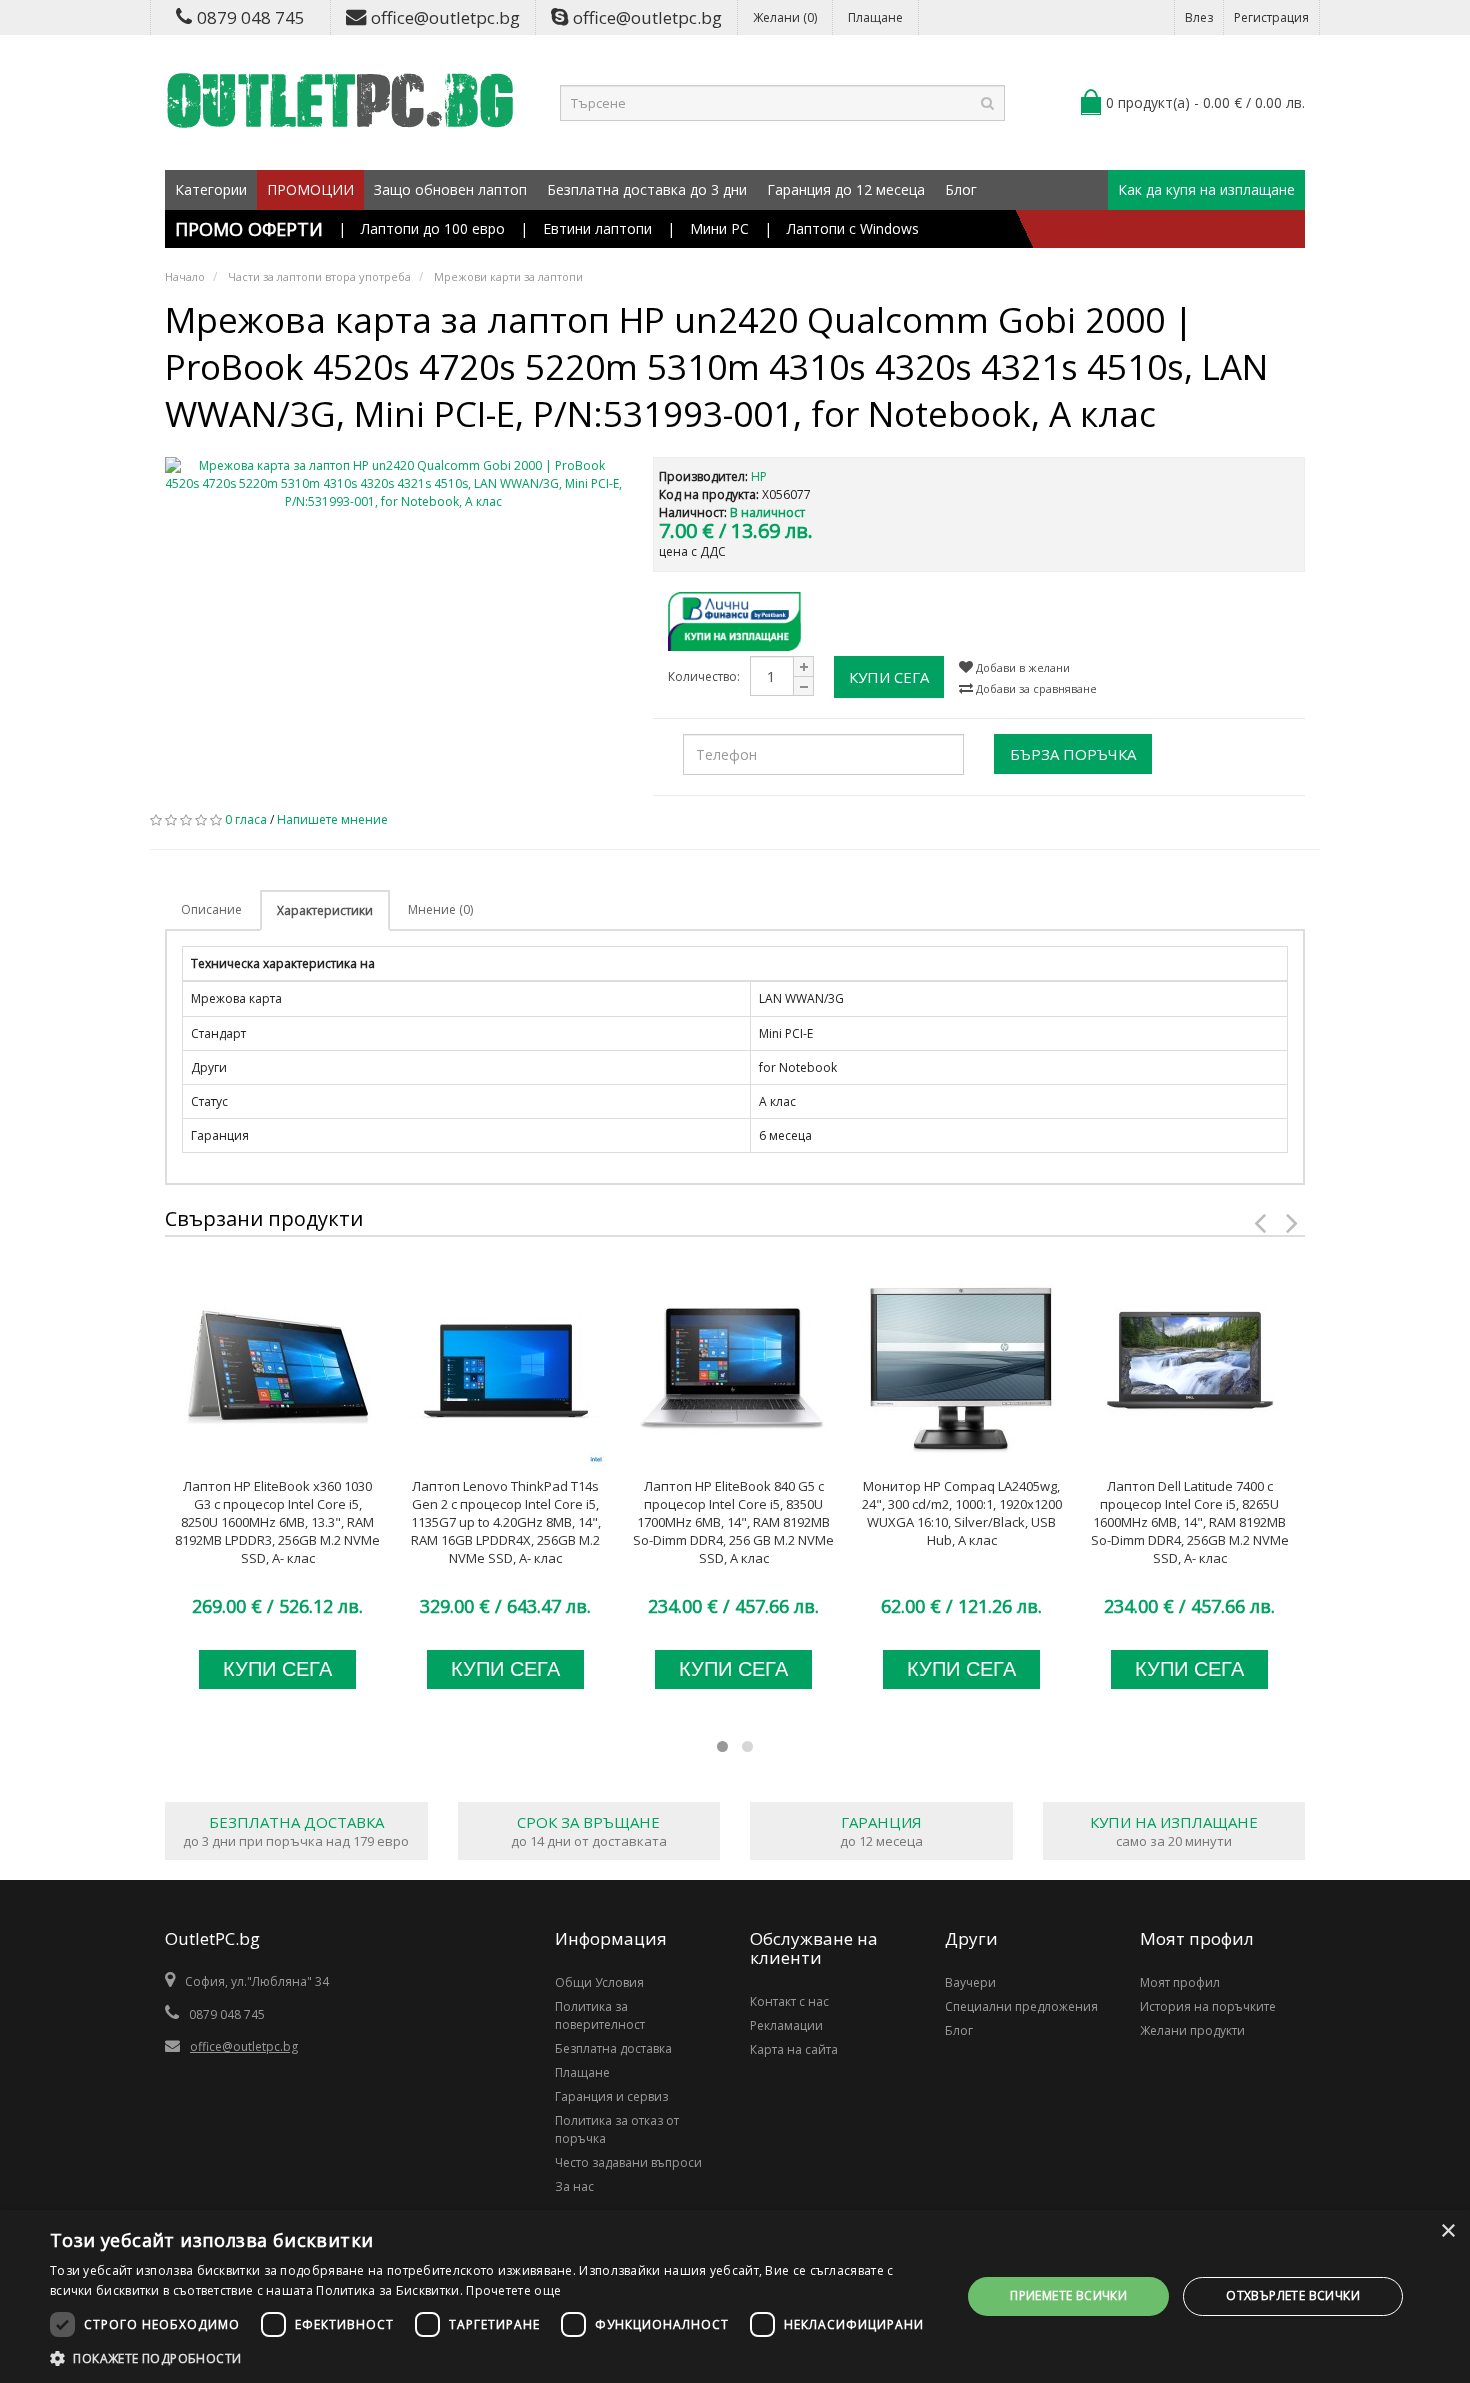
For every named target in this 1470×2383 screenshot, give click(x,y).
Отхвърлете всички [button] (1293, 2295)
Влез (1199, 17)
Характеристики (325, 910)
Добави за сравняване (1035, 688)
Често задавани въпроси (628, 2162)
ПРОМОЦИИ (310, 189)
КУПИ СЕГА (889, 677)
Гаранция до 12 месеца (846, 189)
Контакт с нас (789, 2001)
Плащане (875, 17)
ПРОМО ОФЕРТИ (249, 229)
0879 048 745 (251, 17)
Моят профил (1180, 1982)
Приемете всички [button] (1068, 2295)
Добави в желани (1021, 667)
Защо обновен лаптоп (450, 189)
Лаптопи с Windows (853, 228)
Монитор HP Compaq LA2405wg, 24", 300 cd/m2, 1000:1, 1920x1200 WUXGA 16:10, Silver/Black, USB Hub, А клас (962, 1513)
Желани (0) (785, 17)
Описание (211, 909)
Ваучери (970, 1982)
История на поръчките (1208, 2006)
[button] (492, 2358)
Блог (961, 189)
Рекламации (786, 2025)
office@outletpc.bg (445, 17)
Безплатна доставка (613, 2048)
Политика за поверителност (600, 2015)
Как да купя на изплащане (1206, 189)
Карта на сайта (794, 2049)
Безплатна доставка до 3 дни (647, 189)
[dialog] (735, 2296)
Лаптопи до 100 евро (433, 228)
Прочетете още (513, 2290)
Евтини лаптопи (597, 228)
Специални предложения (1021, 2006)
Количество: (704, 676)
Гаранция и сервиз (611, 2096)
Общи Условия (599, 1982)
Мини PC (719, 228)
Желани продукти (1192, 2030)
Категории (211, 189)
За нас (574, 2186)
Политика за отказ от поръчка (617, 2129)
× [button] (1447, 2231)
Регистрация (1271, 17)
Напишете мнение (332, 819)
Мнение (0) (440, 909)
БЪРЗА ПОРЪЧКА (1073, 754)
